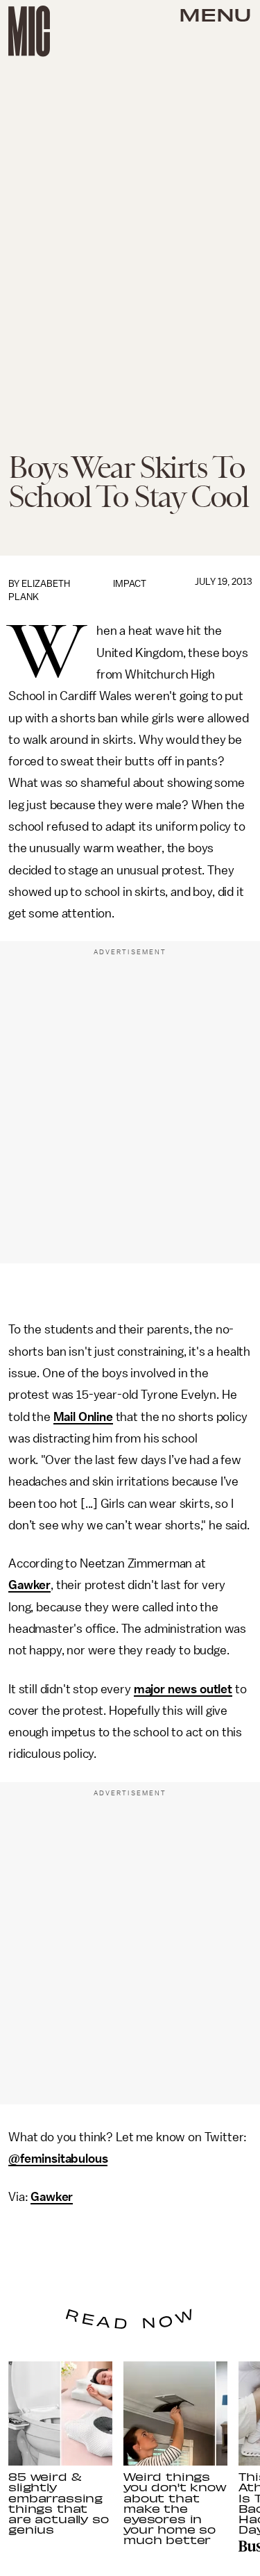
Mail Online (83, 1417)
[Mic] (29, 31)
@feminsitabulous (58, 2159)
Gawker (29, 1585)
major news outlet (183, 1689)
